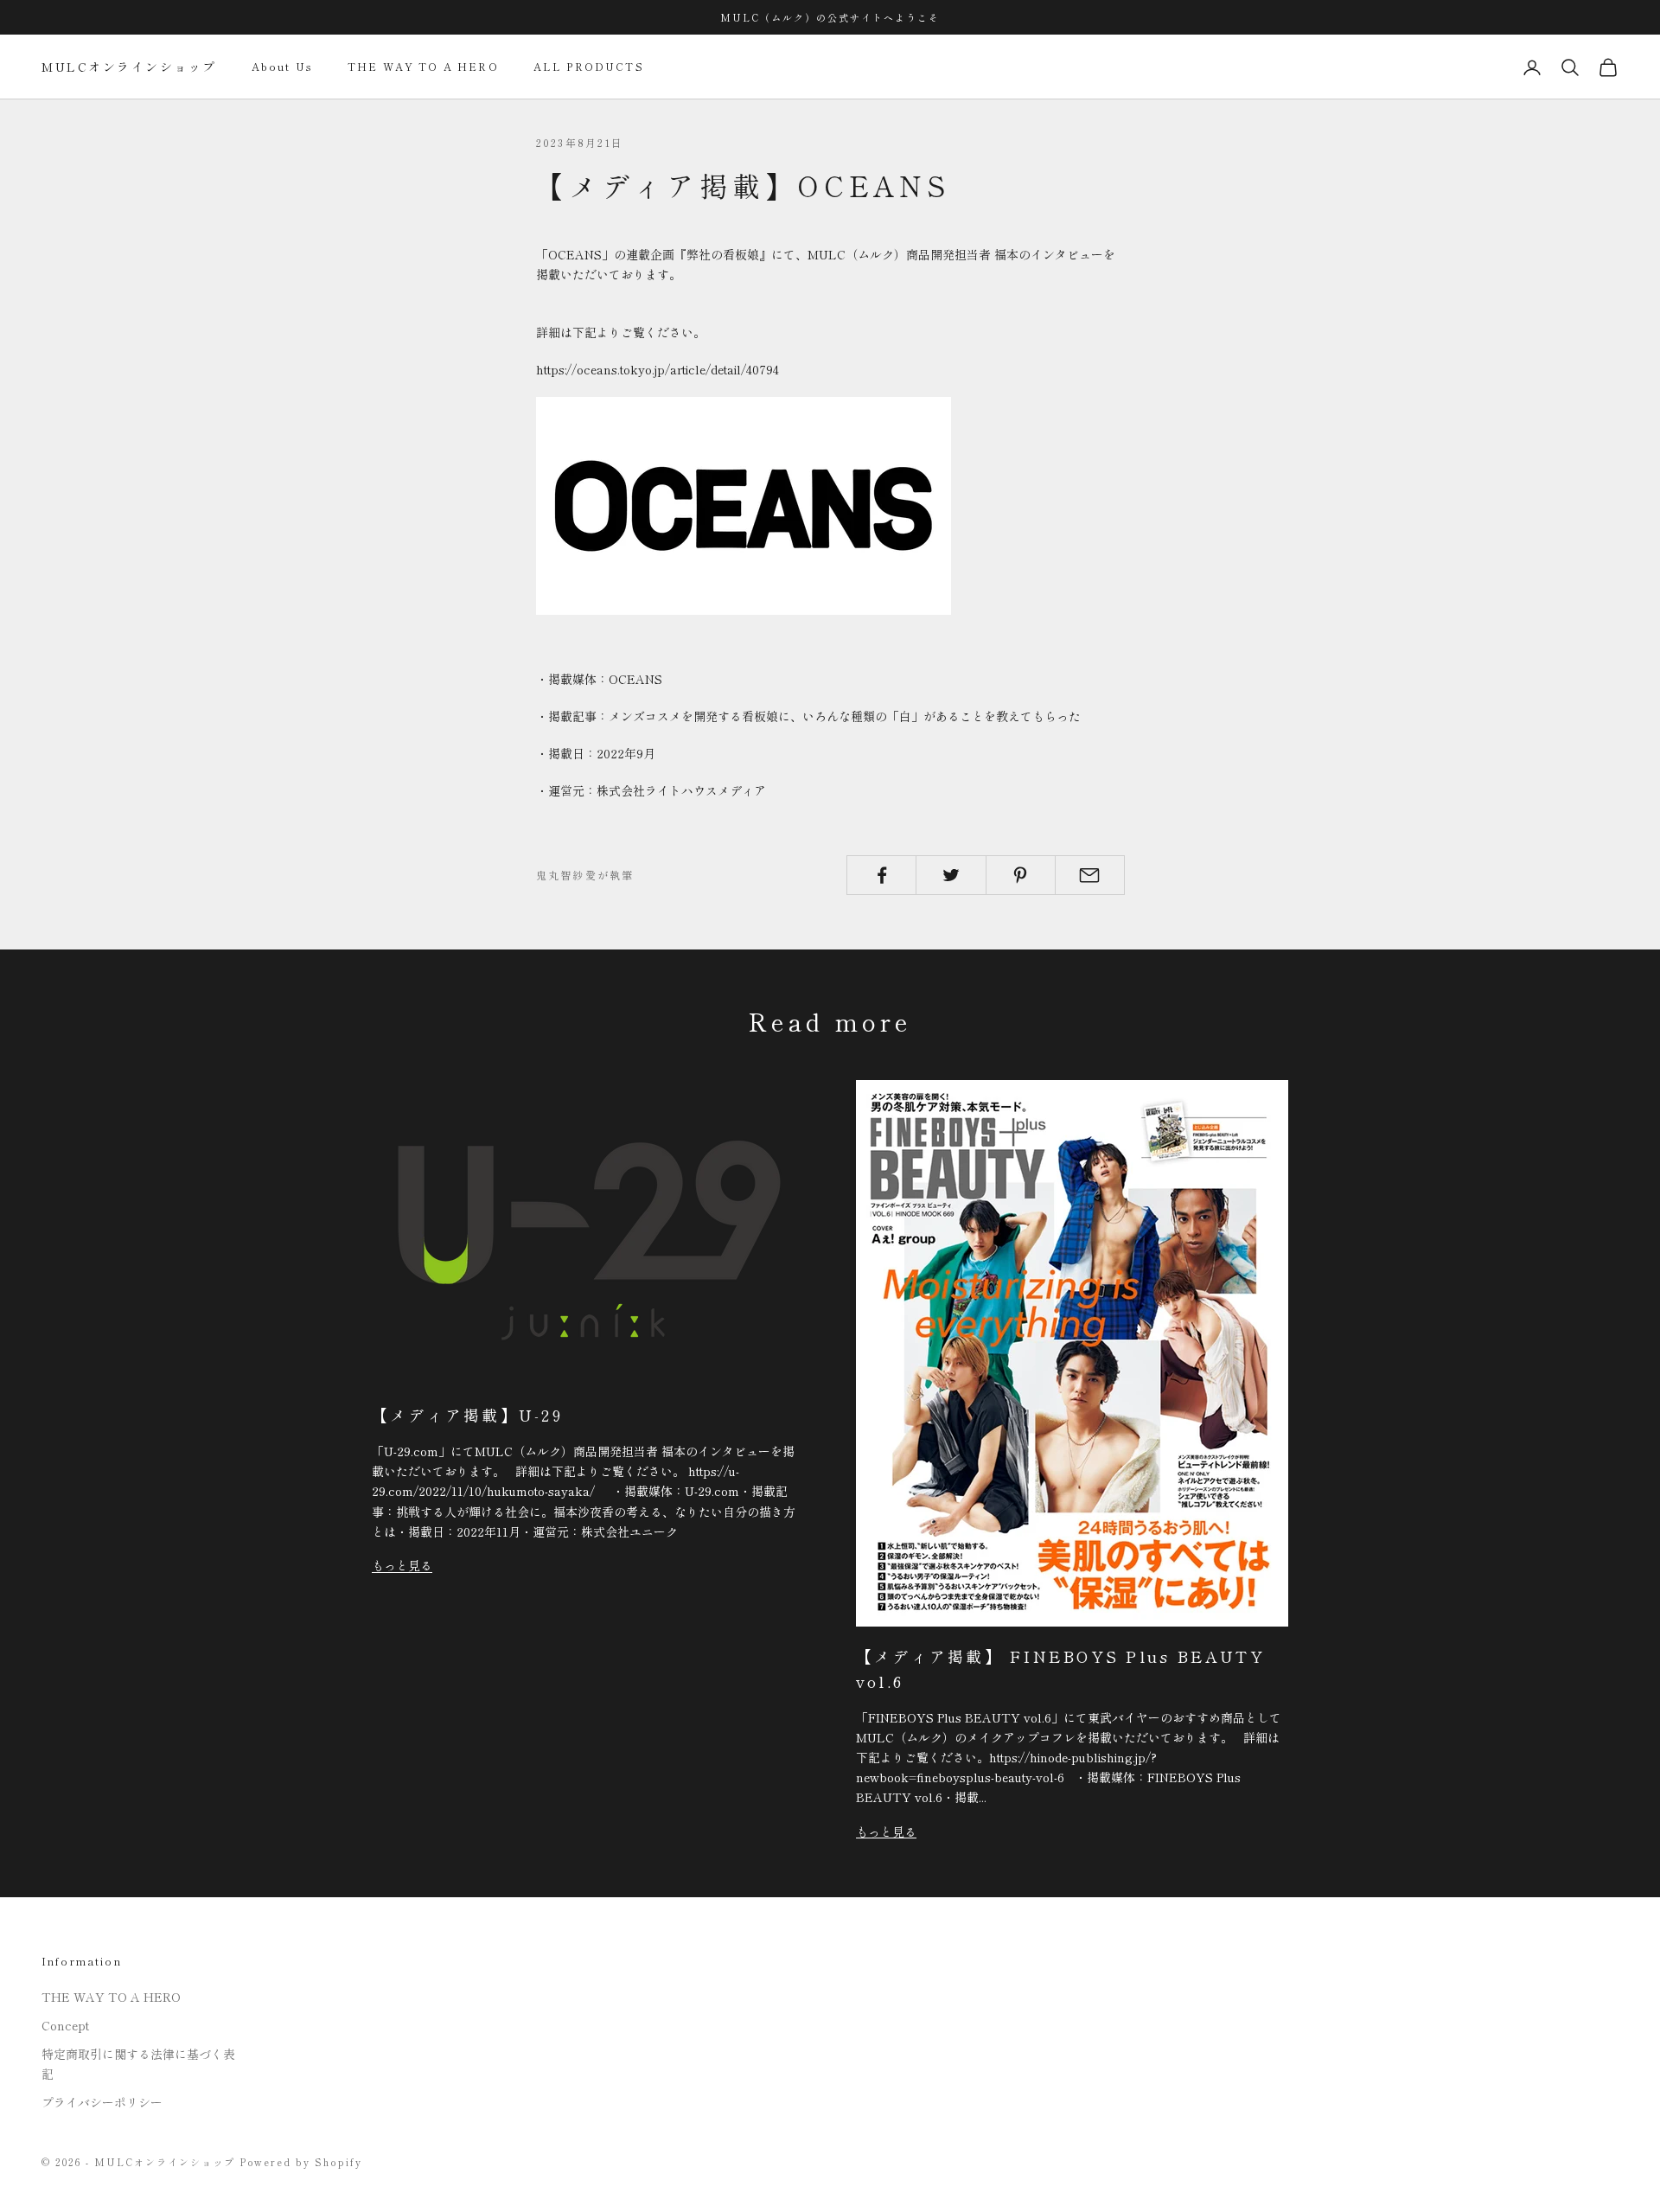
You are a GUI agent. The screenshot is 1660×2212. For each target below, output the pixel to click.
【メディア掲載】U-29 (467, 1415)
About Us (282, 67)
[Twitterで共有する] (951, 875)
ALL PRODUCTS (589, 67)
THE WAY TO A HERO (423, 67)
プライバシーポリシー (102, 2102)
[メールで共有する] (1090, 875)
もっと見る (402, 1565)
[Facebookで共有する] (881, 875)
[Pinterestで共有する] (1021, 875)
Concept (65, 2025)
